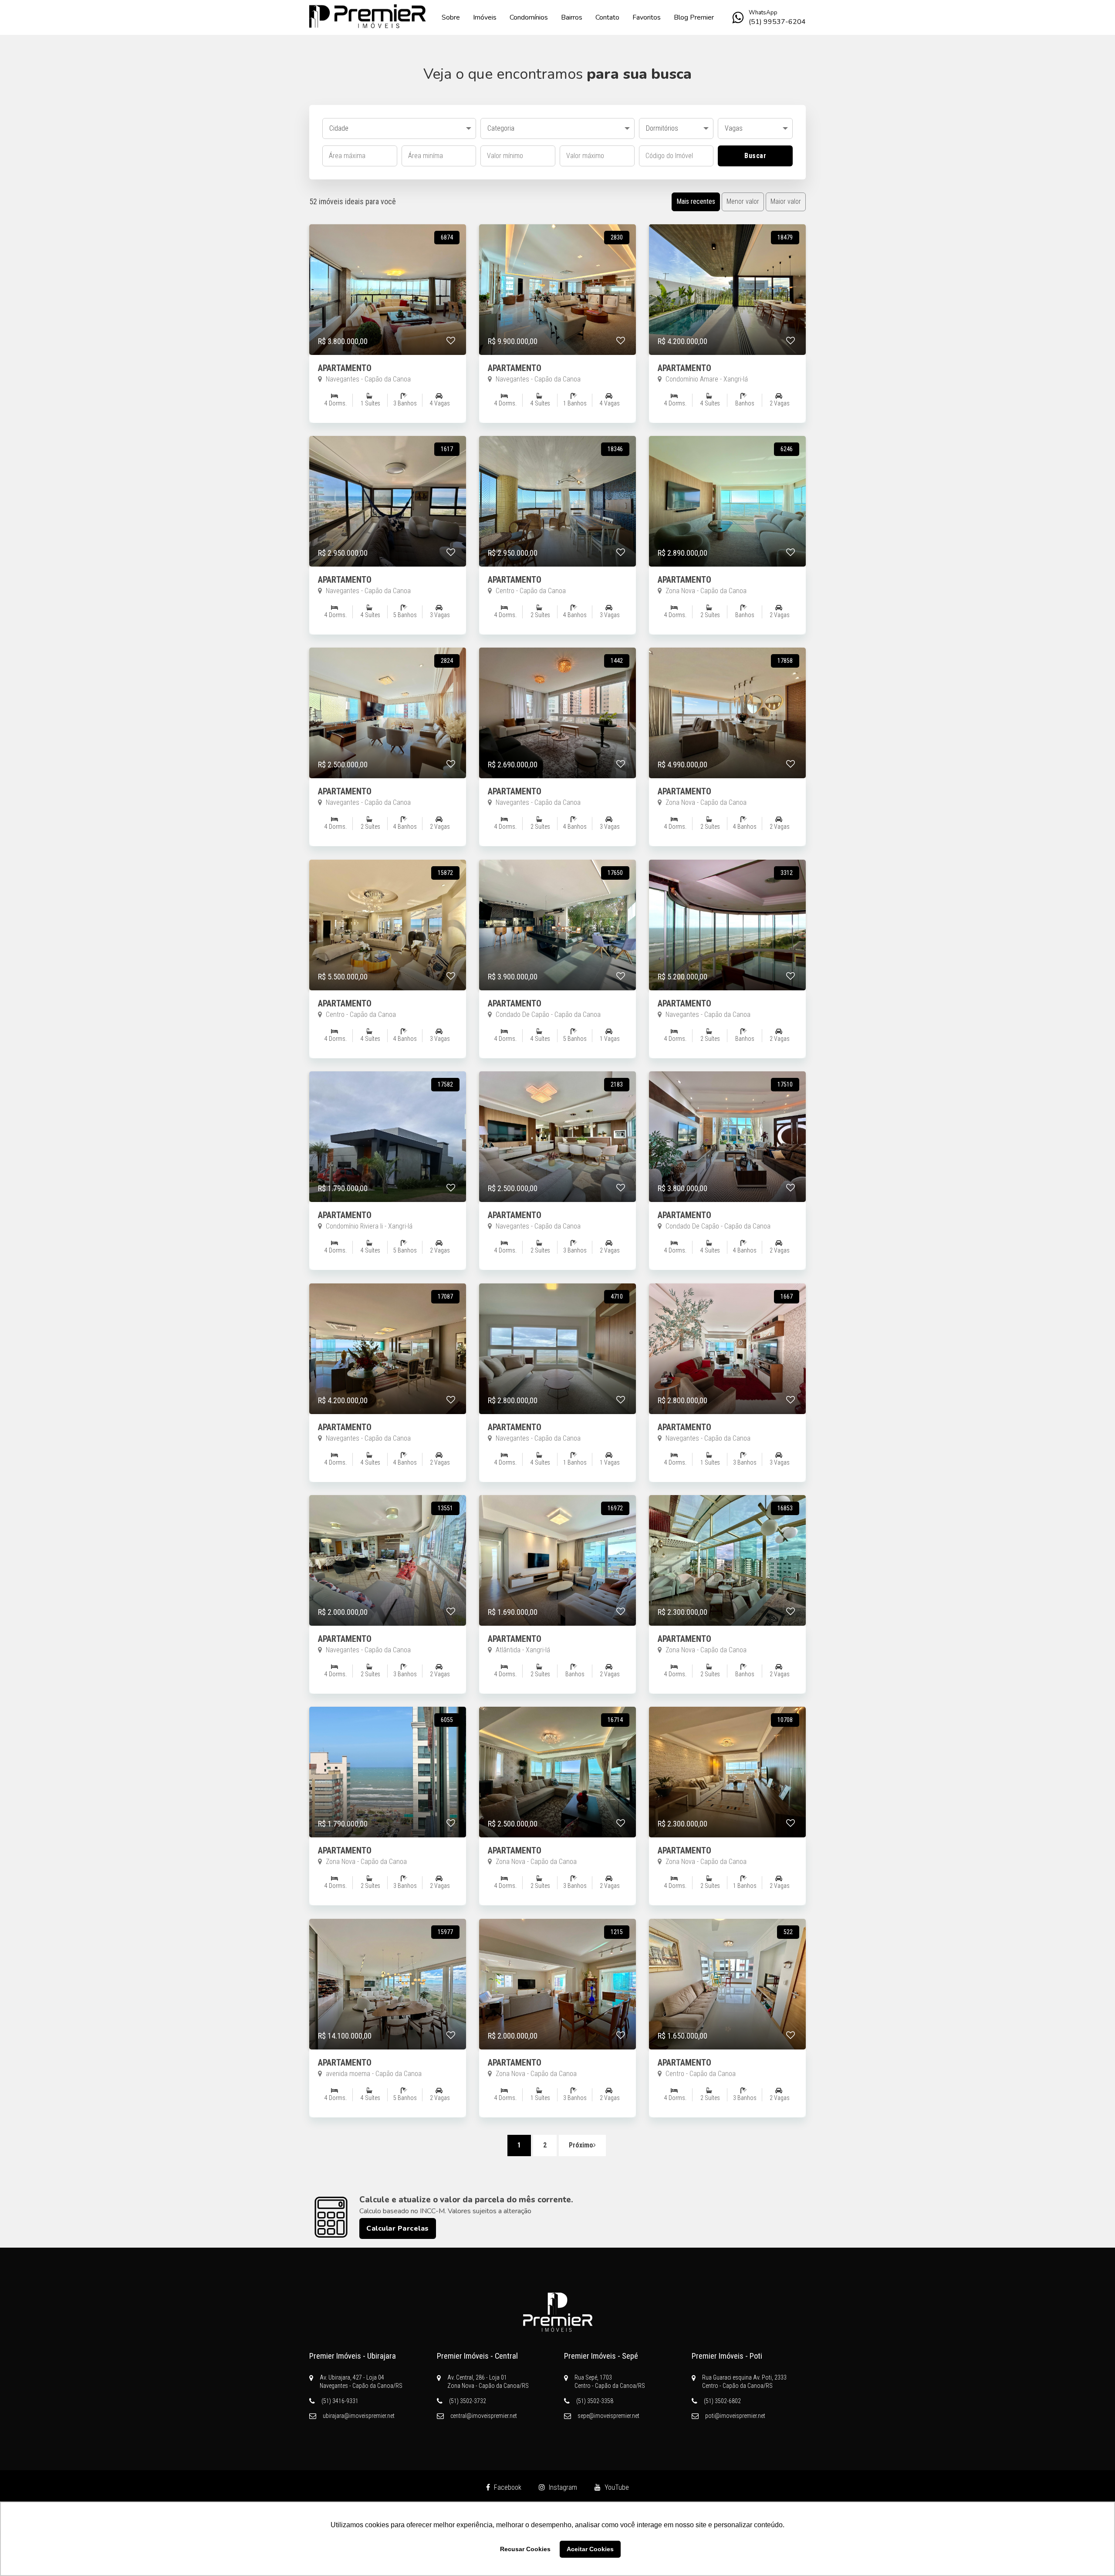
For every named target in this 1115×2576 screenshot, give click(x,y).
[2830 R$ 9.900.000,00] (557, 353)
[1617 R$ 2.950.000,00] (388, 564)
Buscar (755, 156)
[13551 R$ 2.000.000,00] (388, 1623)
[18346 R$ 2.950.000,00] (557, 564)
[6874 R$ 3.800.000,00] (388, 353)
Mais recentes (696, 201)
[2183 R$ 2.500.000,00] (557, 1200)
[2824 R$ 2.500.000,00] (388, 776)
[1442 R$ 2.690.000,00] (557, 776)
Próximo (581, 2145)
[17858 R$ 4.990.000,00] (727, 776)
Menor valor (743, 201)
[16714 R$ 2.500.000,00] (557, 1835)
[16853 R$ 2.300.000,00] (727, 1623)
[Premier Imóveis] (557, 2312)
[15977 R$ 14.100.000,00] (388, 2047)
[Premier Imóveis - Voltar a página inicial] (368, 16)
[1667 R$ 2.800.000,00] (727, 1412)
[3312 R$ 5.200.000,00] (727, 988)
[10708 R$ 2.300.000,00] (727, 1835)
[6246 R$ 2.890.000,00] (727, 564)
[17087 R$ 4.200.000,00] (388, 1412)
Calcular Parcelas (398, 2228)
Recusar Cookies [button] (525, 2549)
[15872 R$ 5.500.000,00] (388, 988)
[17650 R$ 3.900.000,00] (557, 988)
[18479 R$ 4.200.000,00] (727, 353)
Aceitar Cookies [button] (590, 2549)
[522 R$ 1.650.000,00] (727, 2047)
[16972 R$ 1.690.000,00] (557, 1623)
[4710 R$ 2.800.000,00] (557, 1412)
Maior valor (786, 201)
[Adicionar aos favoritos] (451, 341)
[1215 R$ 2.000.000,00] (557, 2047)
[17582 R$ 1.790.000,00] (388, 1200)
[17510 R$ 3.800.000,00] (727, 1200)
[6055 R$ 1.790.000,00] (388, 1835)
